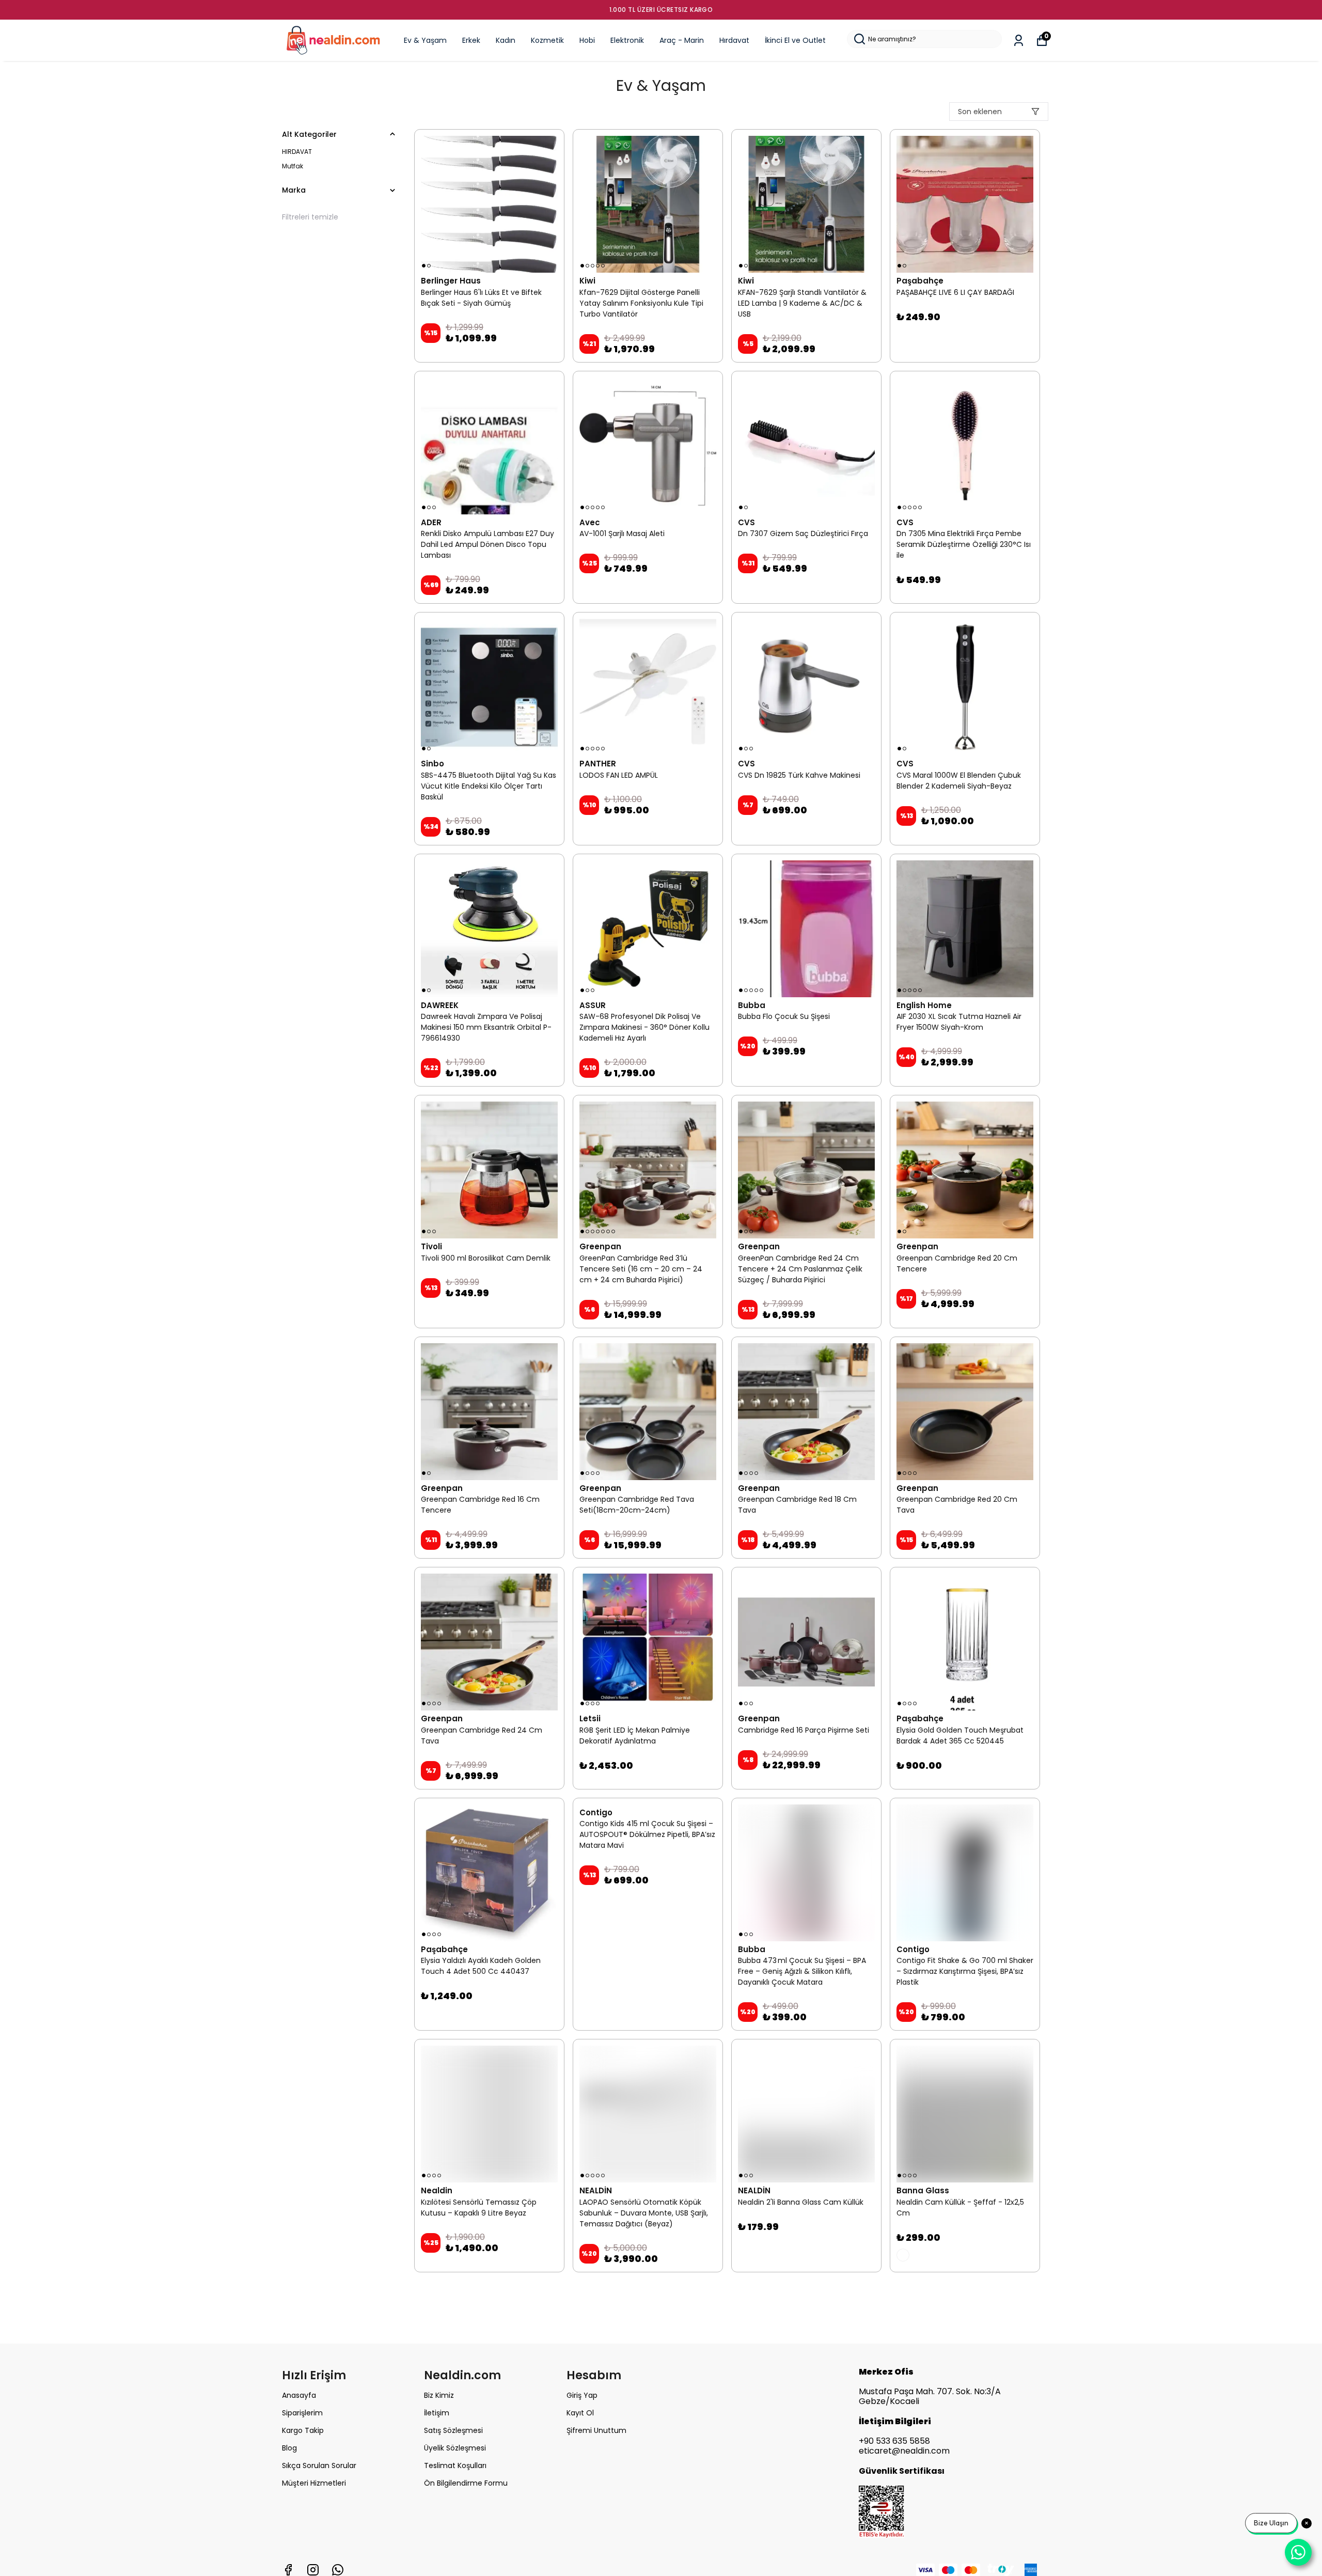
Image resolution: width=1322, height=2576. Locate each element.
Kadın (506, 40)
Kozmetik (547, 40)
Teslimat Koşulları (455, 2465)
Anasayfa (299, 2395)
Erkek (471, 40)
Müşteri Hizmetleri (314, 2483)
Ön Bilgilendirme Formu (466, 2483)
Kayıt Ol (580, 2413)
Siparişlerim (302, 2413)
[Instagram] (313, 2570)
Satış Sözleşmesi (453, 2430)
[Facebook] (288, 2570)
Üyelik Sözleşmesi (455, 2448)
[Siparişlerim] (1019, 41)
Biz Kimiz (439, 2395)
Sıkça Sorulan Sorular (319, 2465)
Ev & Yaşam (425, 40)
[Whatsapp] (338, 2570)
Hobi (587, 40)
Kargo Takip (303, 2430)
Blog (289, 2448)
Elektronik (627, 40)
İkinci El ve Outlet (795, 40)
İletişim (437, 2413)
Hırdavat (734, 40)
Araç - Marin (682, 40)
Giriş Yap (582, 2395)
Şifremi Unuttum (596, 2430)
